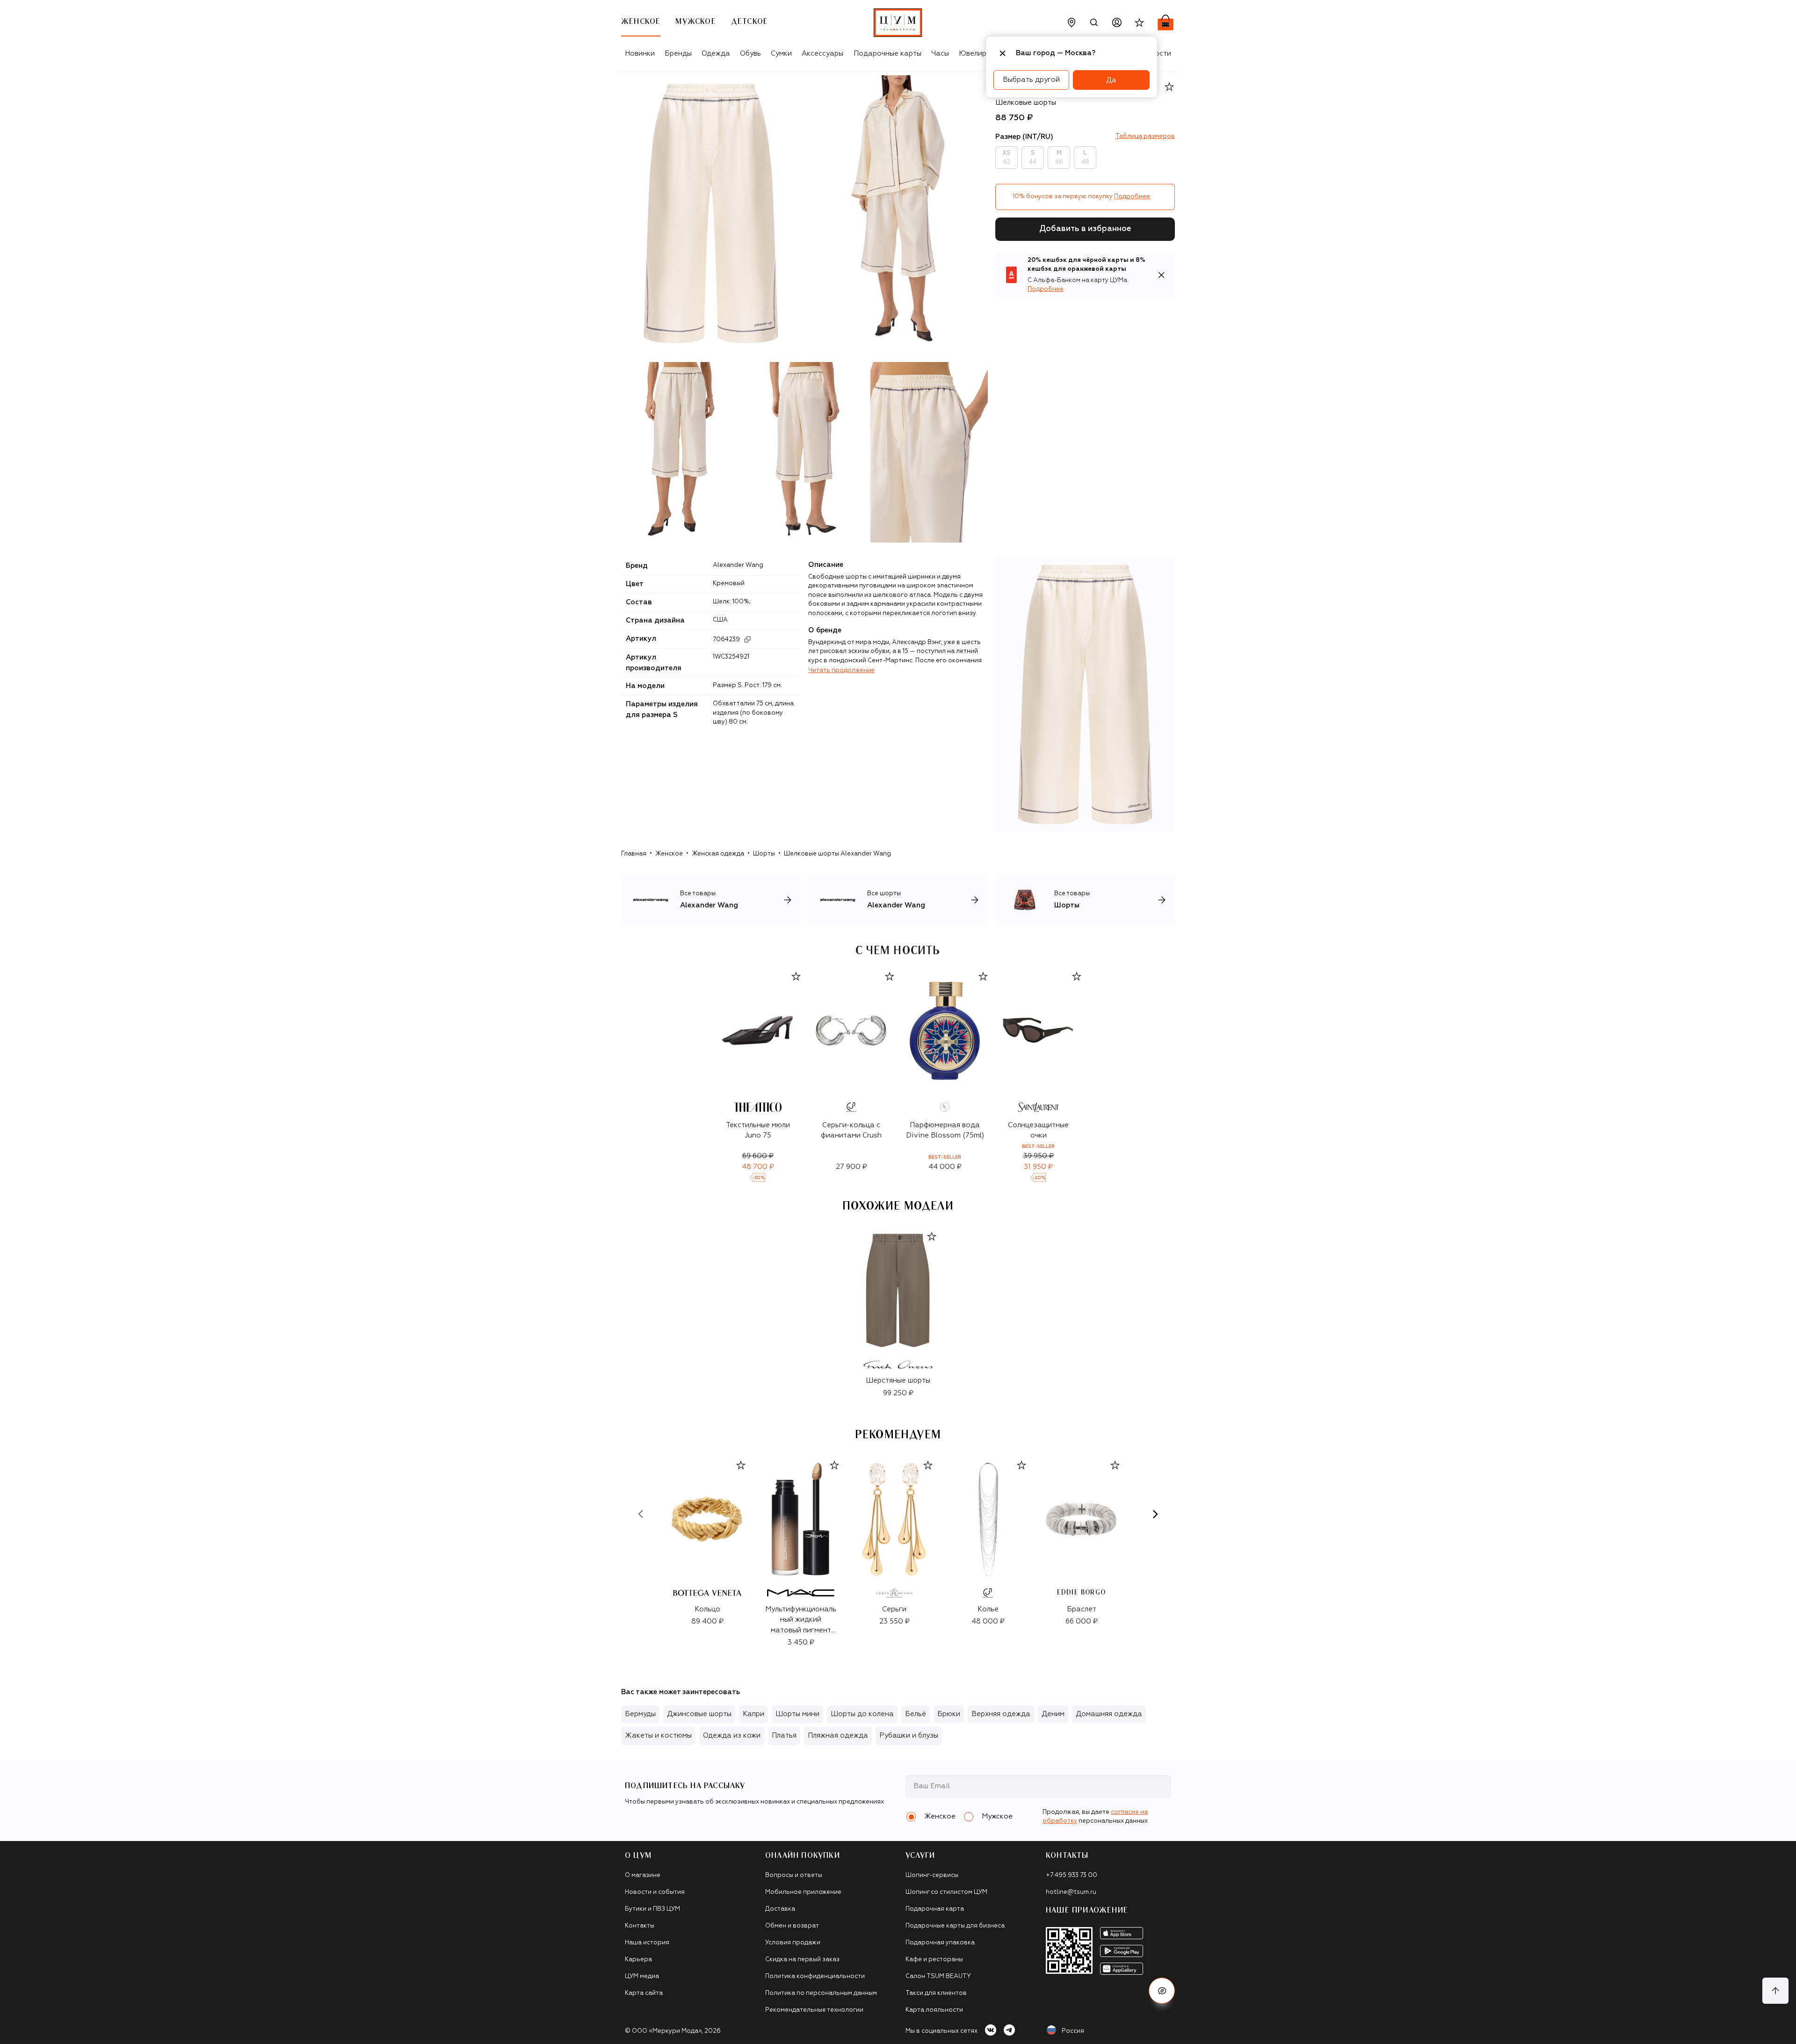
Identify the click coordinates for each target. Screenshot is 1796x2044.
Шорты (764, 854)
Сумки (781, 54)
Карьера (638, 1960)
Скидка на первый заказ (802, 1960)
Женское (669, 854)
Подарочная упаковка (940, 1943)
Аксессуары (822, 54)
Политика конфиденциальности (815, 1976)
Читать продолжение (841, 670)
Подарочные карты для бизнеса (955, 1926)
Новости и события (655, 1892)
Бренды (678, 54)
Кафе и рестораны (934, 1960)
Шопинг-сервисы (932, 1875)
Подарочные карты (887, 54)
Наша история (647, 1943)
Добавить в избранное (1085, 229)
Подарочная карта (935, 1909)
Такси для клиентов (936, 1993)
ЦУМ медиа (642, 1976)
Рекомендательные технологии (814, 2010)
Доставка (780, 1909)
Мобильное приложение (803, 1892)
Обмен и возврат (792, 1926)
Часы (940, 54)
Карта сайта (644, 1993)
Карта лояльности (934, 2010)
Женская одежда (718, 854)
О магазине (643, 1875)
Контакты (640, 1926)
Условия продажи (793, 1943)
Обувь (750, 54)
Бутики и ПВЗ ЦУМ (652, 1909)
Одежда (716, 54)
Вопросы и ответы (794, 1875)
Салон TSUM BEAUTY (938, 1976)
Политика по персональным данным (821, 1993)
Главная (634, 854)
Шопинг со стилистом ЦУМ (946, 1892)
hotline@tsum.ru (1071, 1892)
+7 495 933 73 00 (1072, 1875)
